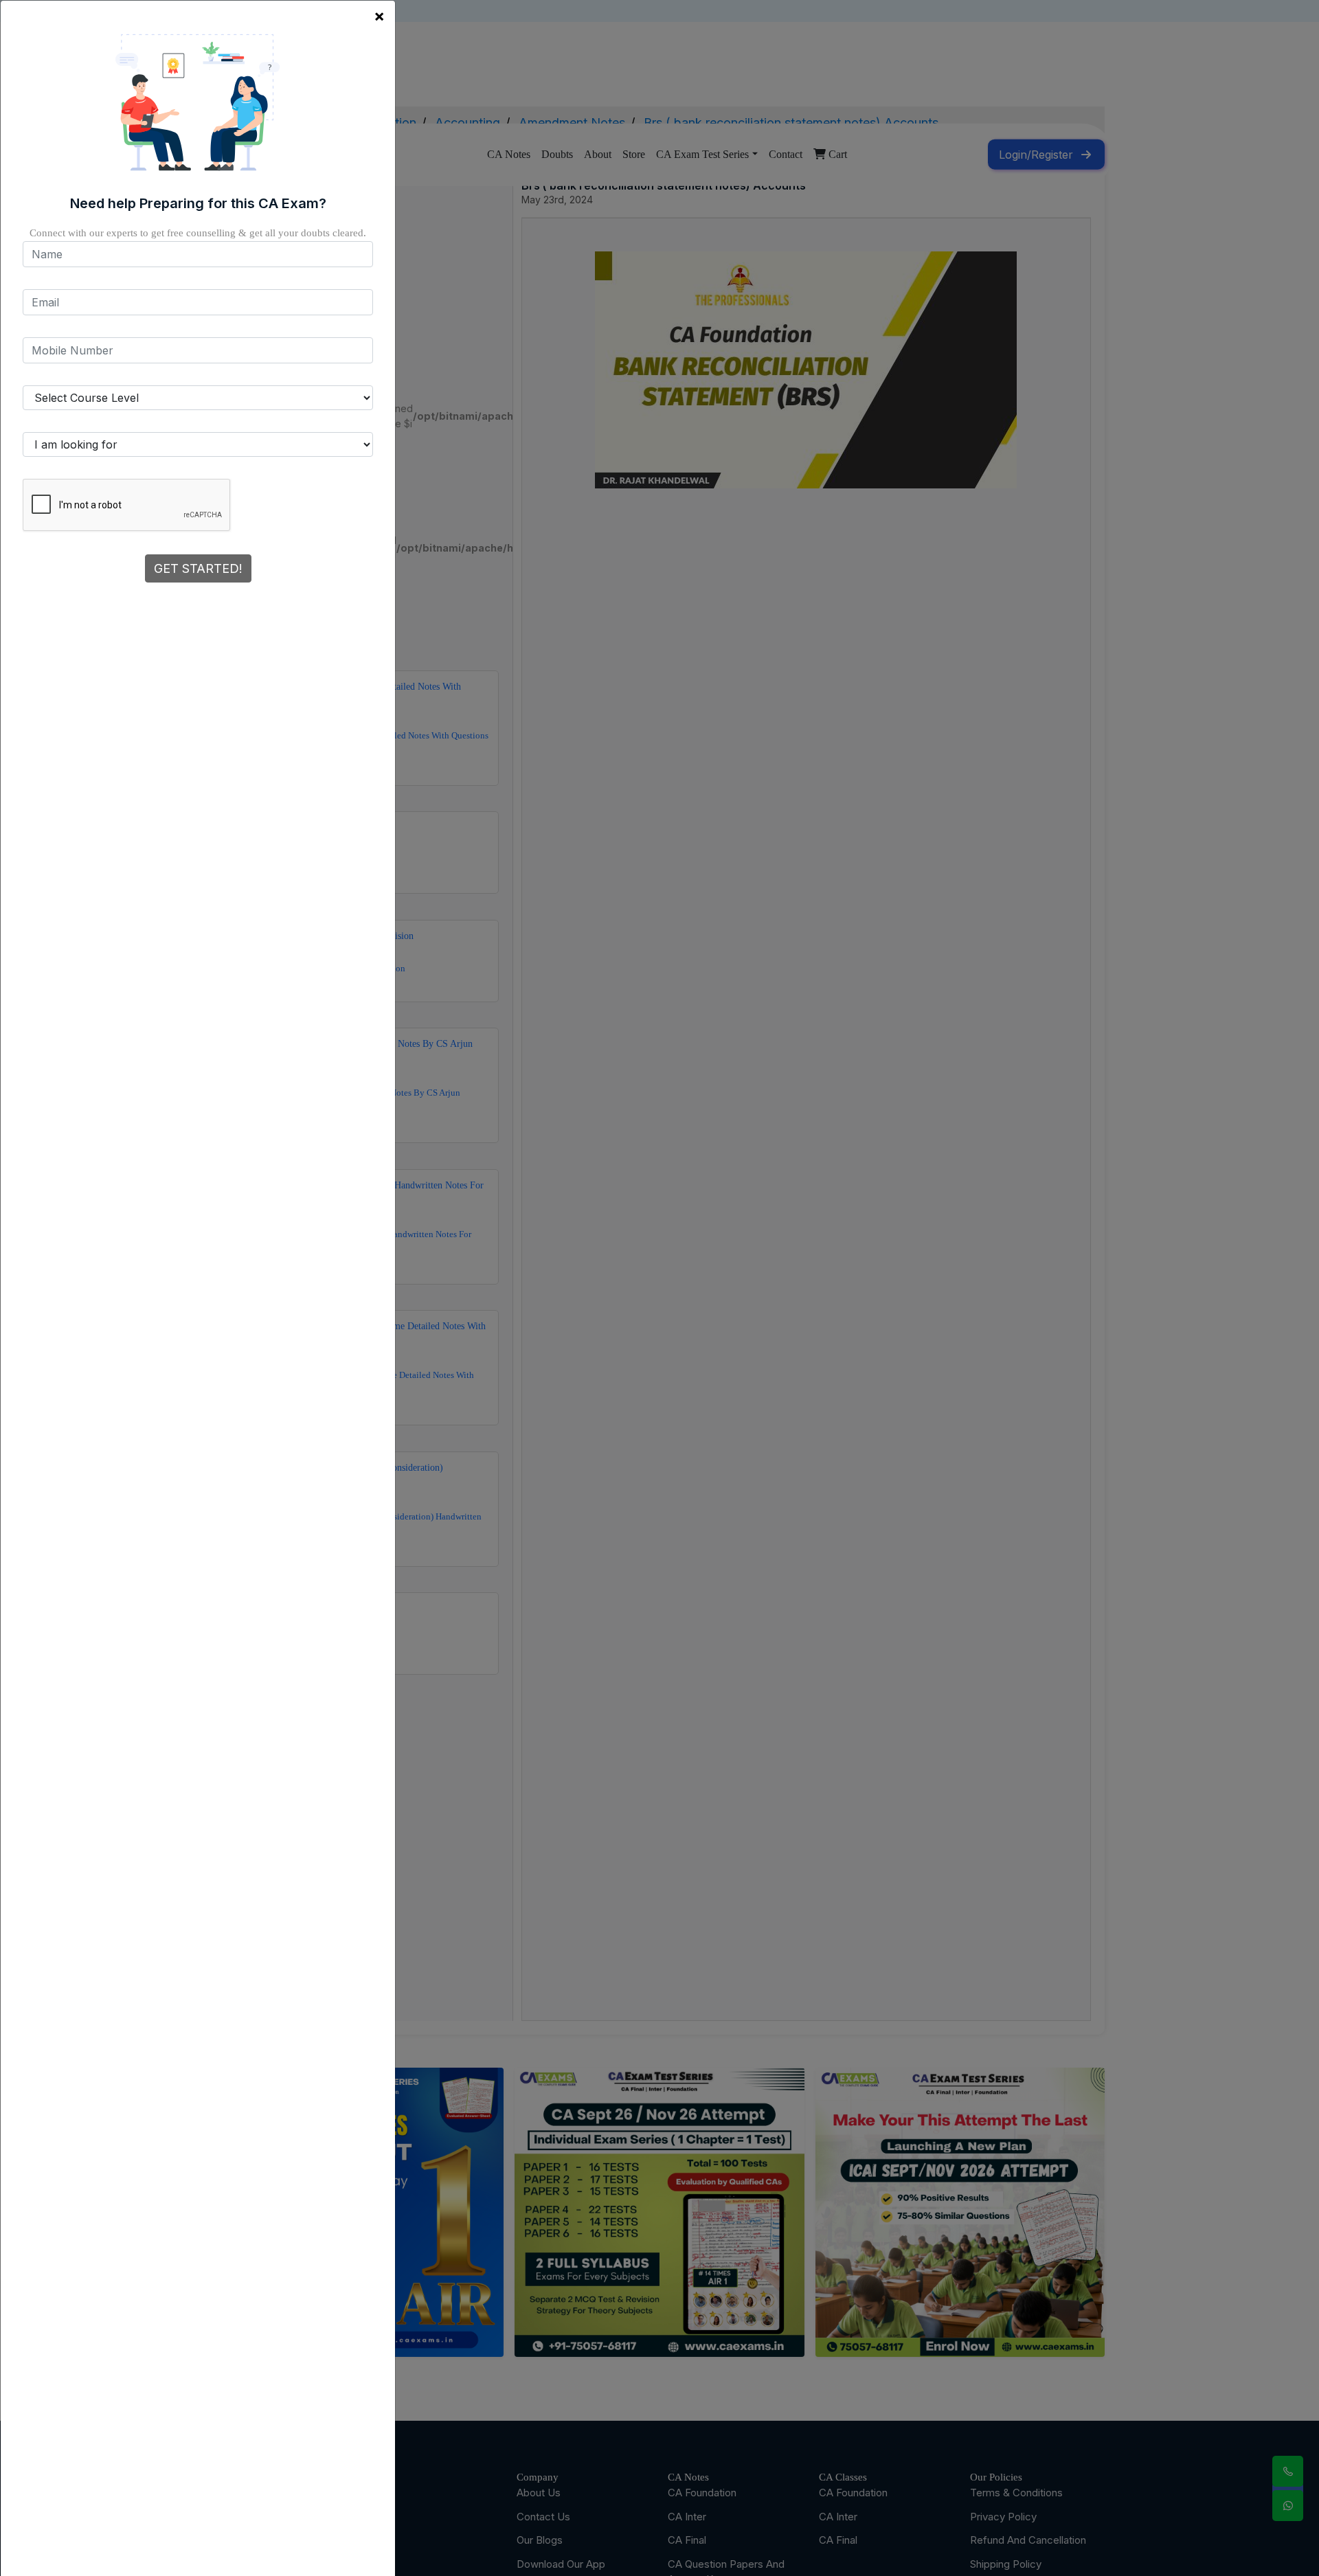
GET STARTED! (198, 568)
